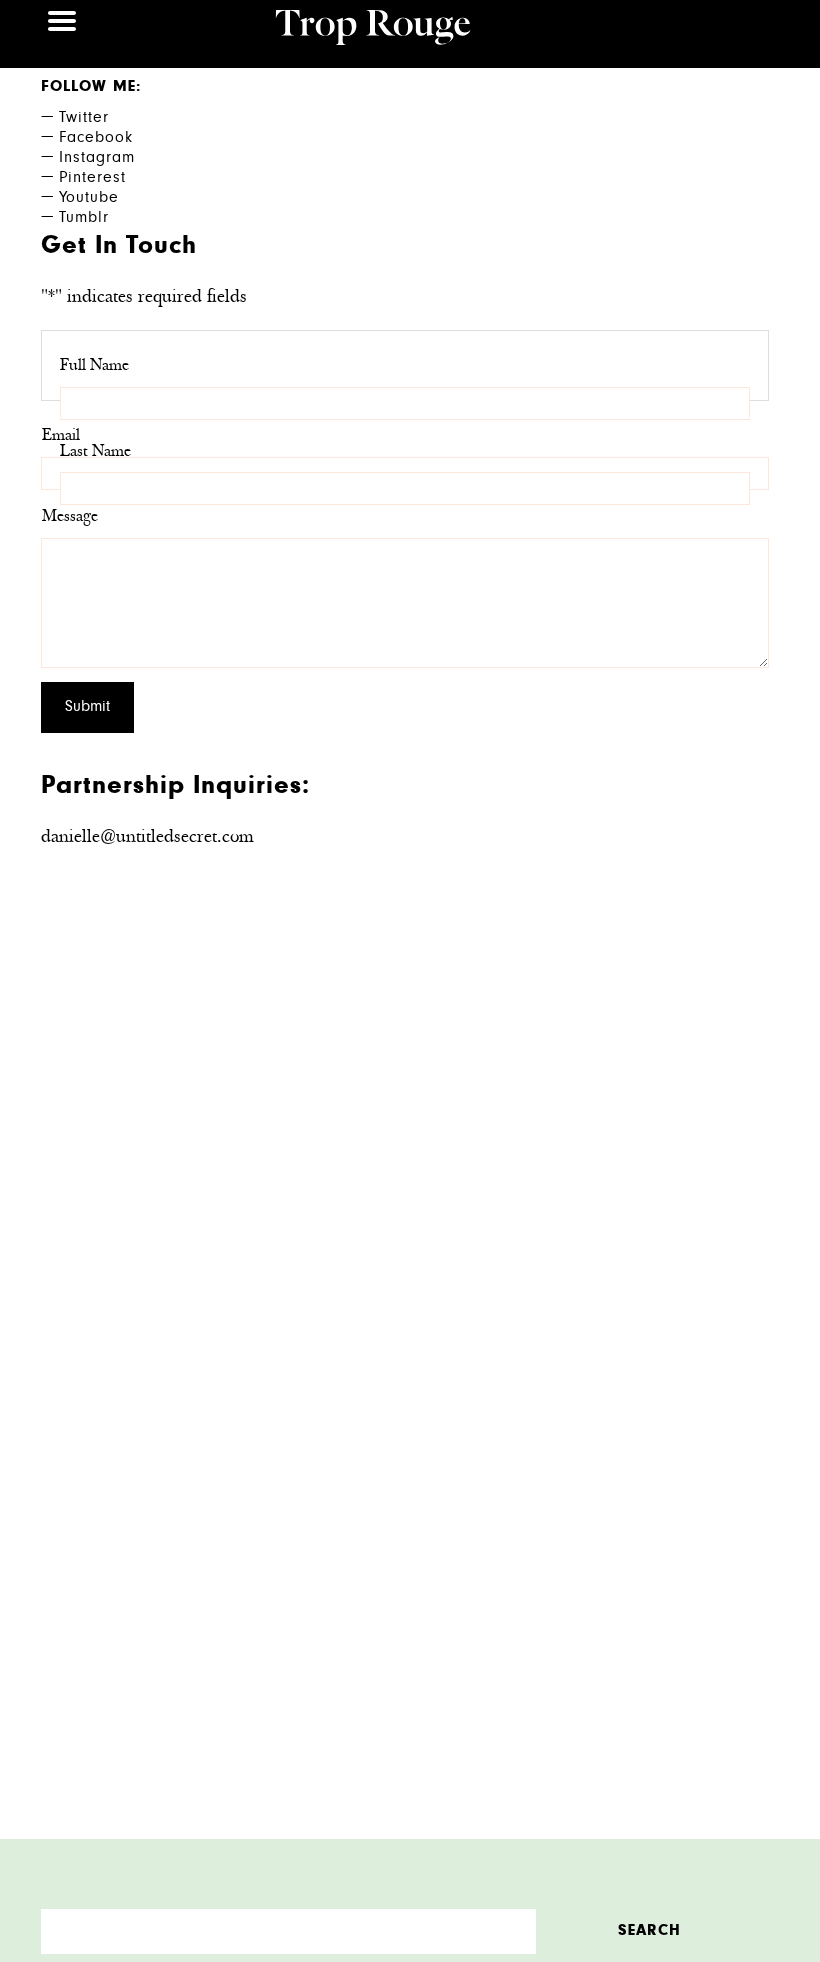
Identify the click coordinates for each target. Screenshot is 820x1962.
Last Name (95, 452)
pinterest (74, 179)
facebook (74, 139)
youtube (74, 199)
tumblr (74, 219)
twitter (74, 119)
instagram (74, 159)
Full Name (94, 366)
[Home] (373, 30)
